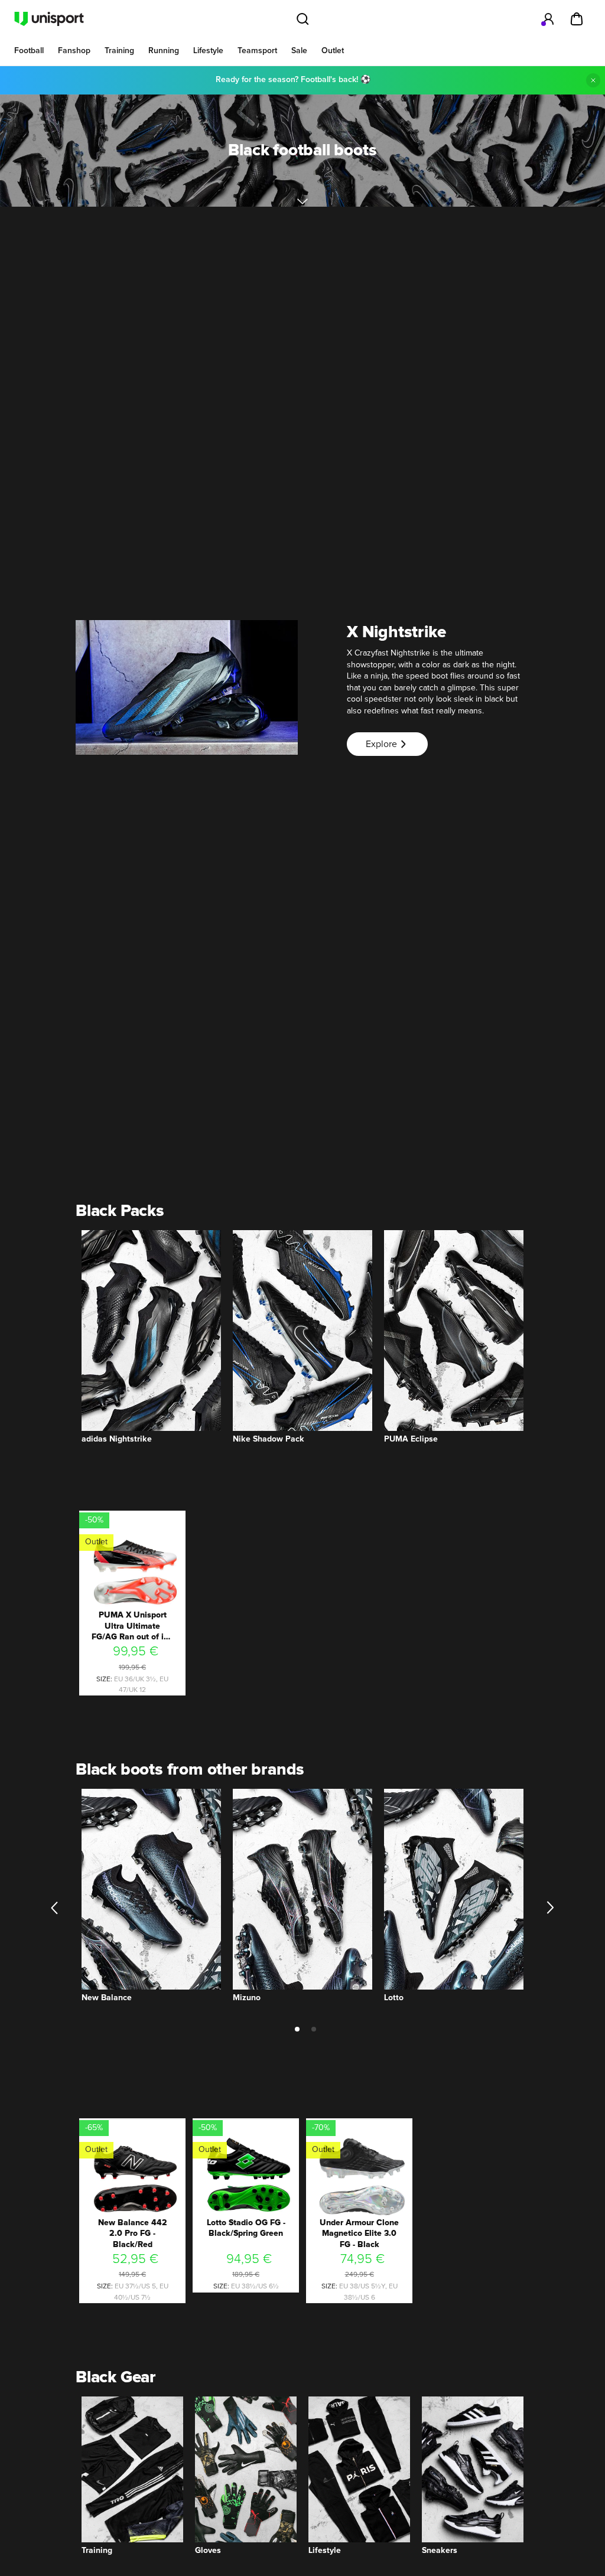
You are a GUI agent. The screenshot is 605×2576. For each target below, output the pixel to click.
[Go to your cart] (577, 19)
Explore (381, 744)
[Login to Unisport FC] (548, 19)
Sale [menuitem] (299, 51)
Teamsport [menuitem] (257, 51)
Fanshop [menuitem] (74, 51)
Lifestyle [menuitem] (208, 51)
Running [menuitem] (164, 51)
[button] (55, 1908)
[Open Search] (302, 19)
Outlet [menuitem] (333, 51)
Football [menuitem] (29, 51)
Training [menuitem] (119, 51)
